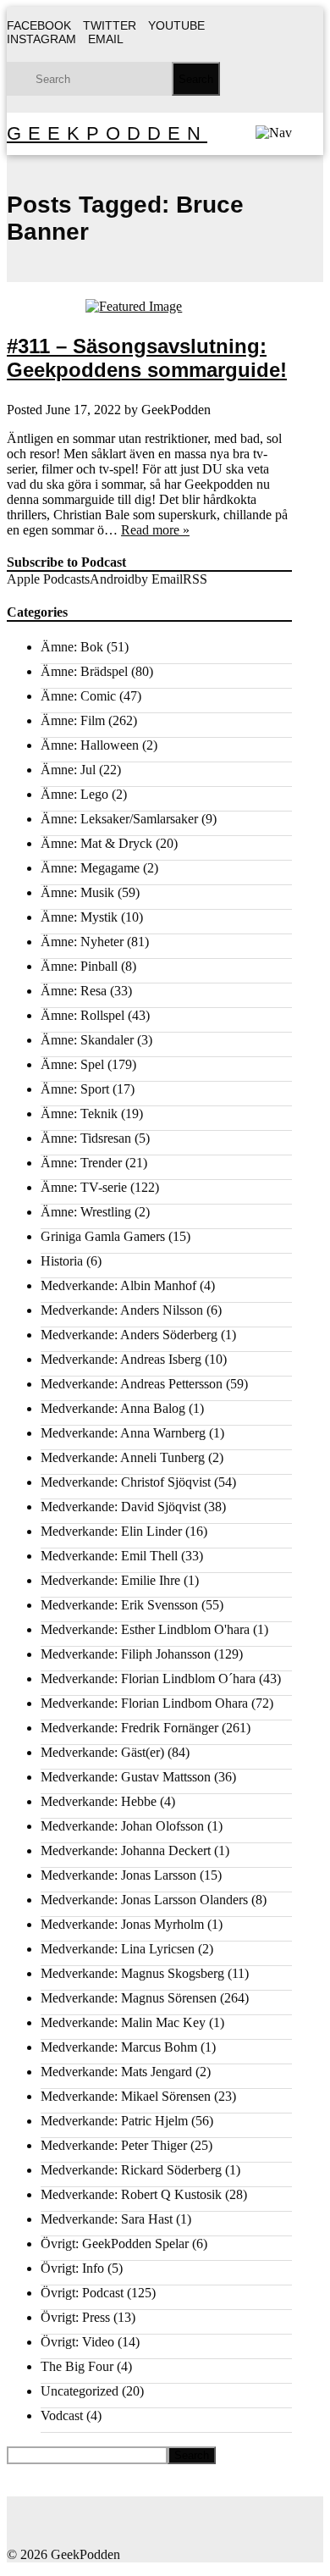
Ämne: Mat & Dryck (96, 843)
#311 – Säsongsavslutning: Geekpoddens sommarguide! (147, 358)
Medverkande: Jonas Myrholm (122, 1924)
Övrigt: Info (72, 2268)
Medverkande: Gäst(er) (102, 1752)
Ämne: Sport (75, 1089)
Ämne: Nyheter (82, 942)
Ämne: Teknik (79, 1113)
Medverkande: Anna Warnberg (123, 1433)
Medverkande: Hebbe (99, 1801)
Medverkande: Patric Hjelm (114, 2121)
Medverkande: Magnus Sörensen (129, 1998)
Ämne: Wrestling (86, 1212)
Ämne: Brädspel (84, 671)
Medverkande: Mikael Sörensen (126, 2096)
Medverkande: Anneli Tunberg (123, 1457)
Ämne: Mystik (79, 917)
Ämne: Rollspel (82, 1015)
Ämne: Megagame (90, 868)
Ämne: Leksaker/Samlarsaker (119, 819)
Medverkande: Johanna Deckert (126, 1850)
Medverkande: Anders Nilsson (122, 1310)
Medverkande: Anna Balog (113, 1408)
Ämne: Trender (81, 1163)
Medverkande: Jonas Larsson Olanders (144, 1900)
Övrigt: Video (77, 2342)
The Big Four (77, 2366)
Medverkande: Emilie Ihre (110, 1580)
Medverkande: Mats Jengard (116, 2072)
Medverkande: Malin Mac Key (123, 2022)
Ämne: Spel (72, 1064)
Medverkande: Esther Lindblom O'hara (145, 1629)
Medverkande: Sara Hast (107, 2219)
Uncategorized (80, 2391)
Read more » (155, 530)
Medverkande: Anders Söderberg (129, 1335)
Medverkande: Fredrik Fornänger (129, 1728)
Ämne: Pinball (79, 966)
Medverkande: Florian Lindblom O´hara (148, 1679)
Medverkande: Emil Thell (109, 1556)
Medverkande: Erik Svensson (119, 1605)
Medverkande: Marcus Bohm (119, 2047)
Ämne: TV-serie (84, 1187)
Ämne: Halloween (90, 745)
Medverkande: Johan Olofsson (122, 1826)
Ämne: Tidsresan (86, 1138)
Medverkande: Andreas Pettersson (132, 1384)
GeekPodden (107, 133)
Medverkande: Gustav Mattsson (126, 1777)
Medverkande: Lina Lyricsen (118, 1949)
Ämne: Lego (74, 794)
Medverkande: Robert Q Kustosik (131, 2194)
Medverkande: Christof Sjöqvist (126, 1482)
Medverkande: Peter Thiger (114, 2145)
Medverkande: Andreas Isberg (121, 1359)
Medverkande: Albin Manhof (118, 1285)
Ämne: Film (73, 720)
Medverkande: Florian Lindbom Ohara (144, 1703)
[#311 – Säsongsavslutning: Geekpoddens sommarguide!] (149, 307)
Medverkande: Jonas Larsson (118, 1875)
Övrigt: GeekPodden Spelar (115, 2244)
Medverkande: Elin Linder (111, 1531)
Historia (62, 1261)
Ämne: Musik (77, 892)
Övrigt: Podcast (82, 2293)
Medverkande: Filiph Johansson (126, 1654)
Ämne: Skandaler (87, 1040)
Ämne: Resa (74, 991)
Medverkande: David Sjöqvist (121, 1507)
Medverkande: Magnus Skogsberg (132, 1973)
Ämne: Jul (68, 770)
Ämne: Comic (78, 696)
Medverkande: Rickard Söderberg (131, 2170)
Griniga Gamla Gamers (103, 1236)
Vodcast (62, 2415)
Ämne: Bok (72, 647)
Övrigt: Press (75, 2317)
